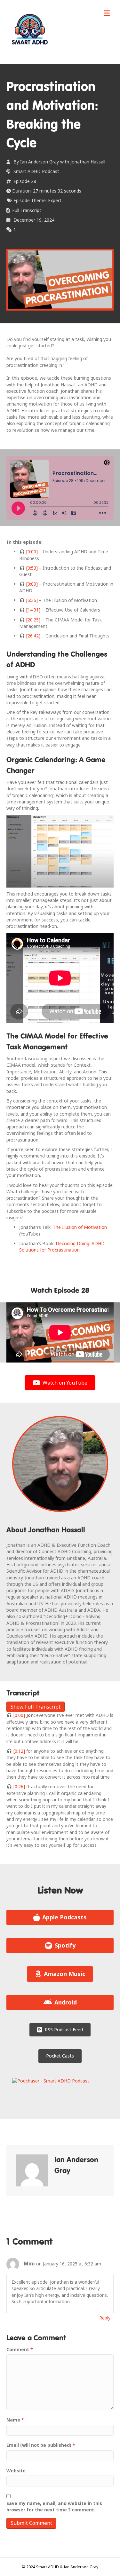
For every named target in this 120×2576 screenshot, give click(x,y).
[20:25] (33, 620)
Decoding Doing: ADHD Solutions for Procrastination (62, 1247)
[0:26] (19, 1786)
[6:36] (31, 600)
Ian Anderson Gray (40, 162)
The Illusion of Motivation (80, 1227)
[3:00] (31, 584)
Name (15, 2420)
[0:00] (31, 552)
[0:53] (31, 568)
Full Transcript (27, 210)
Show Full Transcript (36, 1707)
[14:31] (33, 610)
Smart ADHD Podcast (36, 171)
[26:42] (33, 636)
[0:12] (19, 1751)
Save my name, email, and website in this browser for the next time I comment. (54, 2506)
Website (16, 2471)
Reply (105, 2318)
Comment (20, 2349)
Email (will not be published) (41, 2445)
